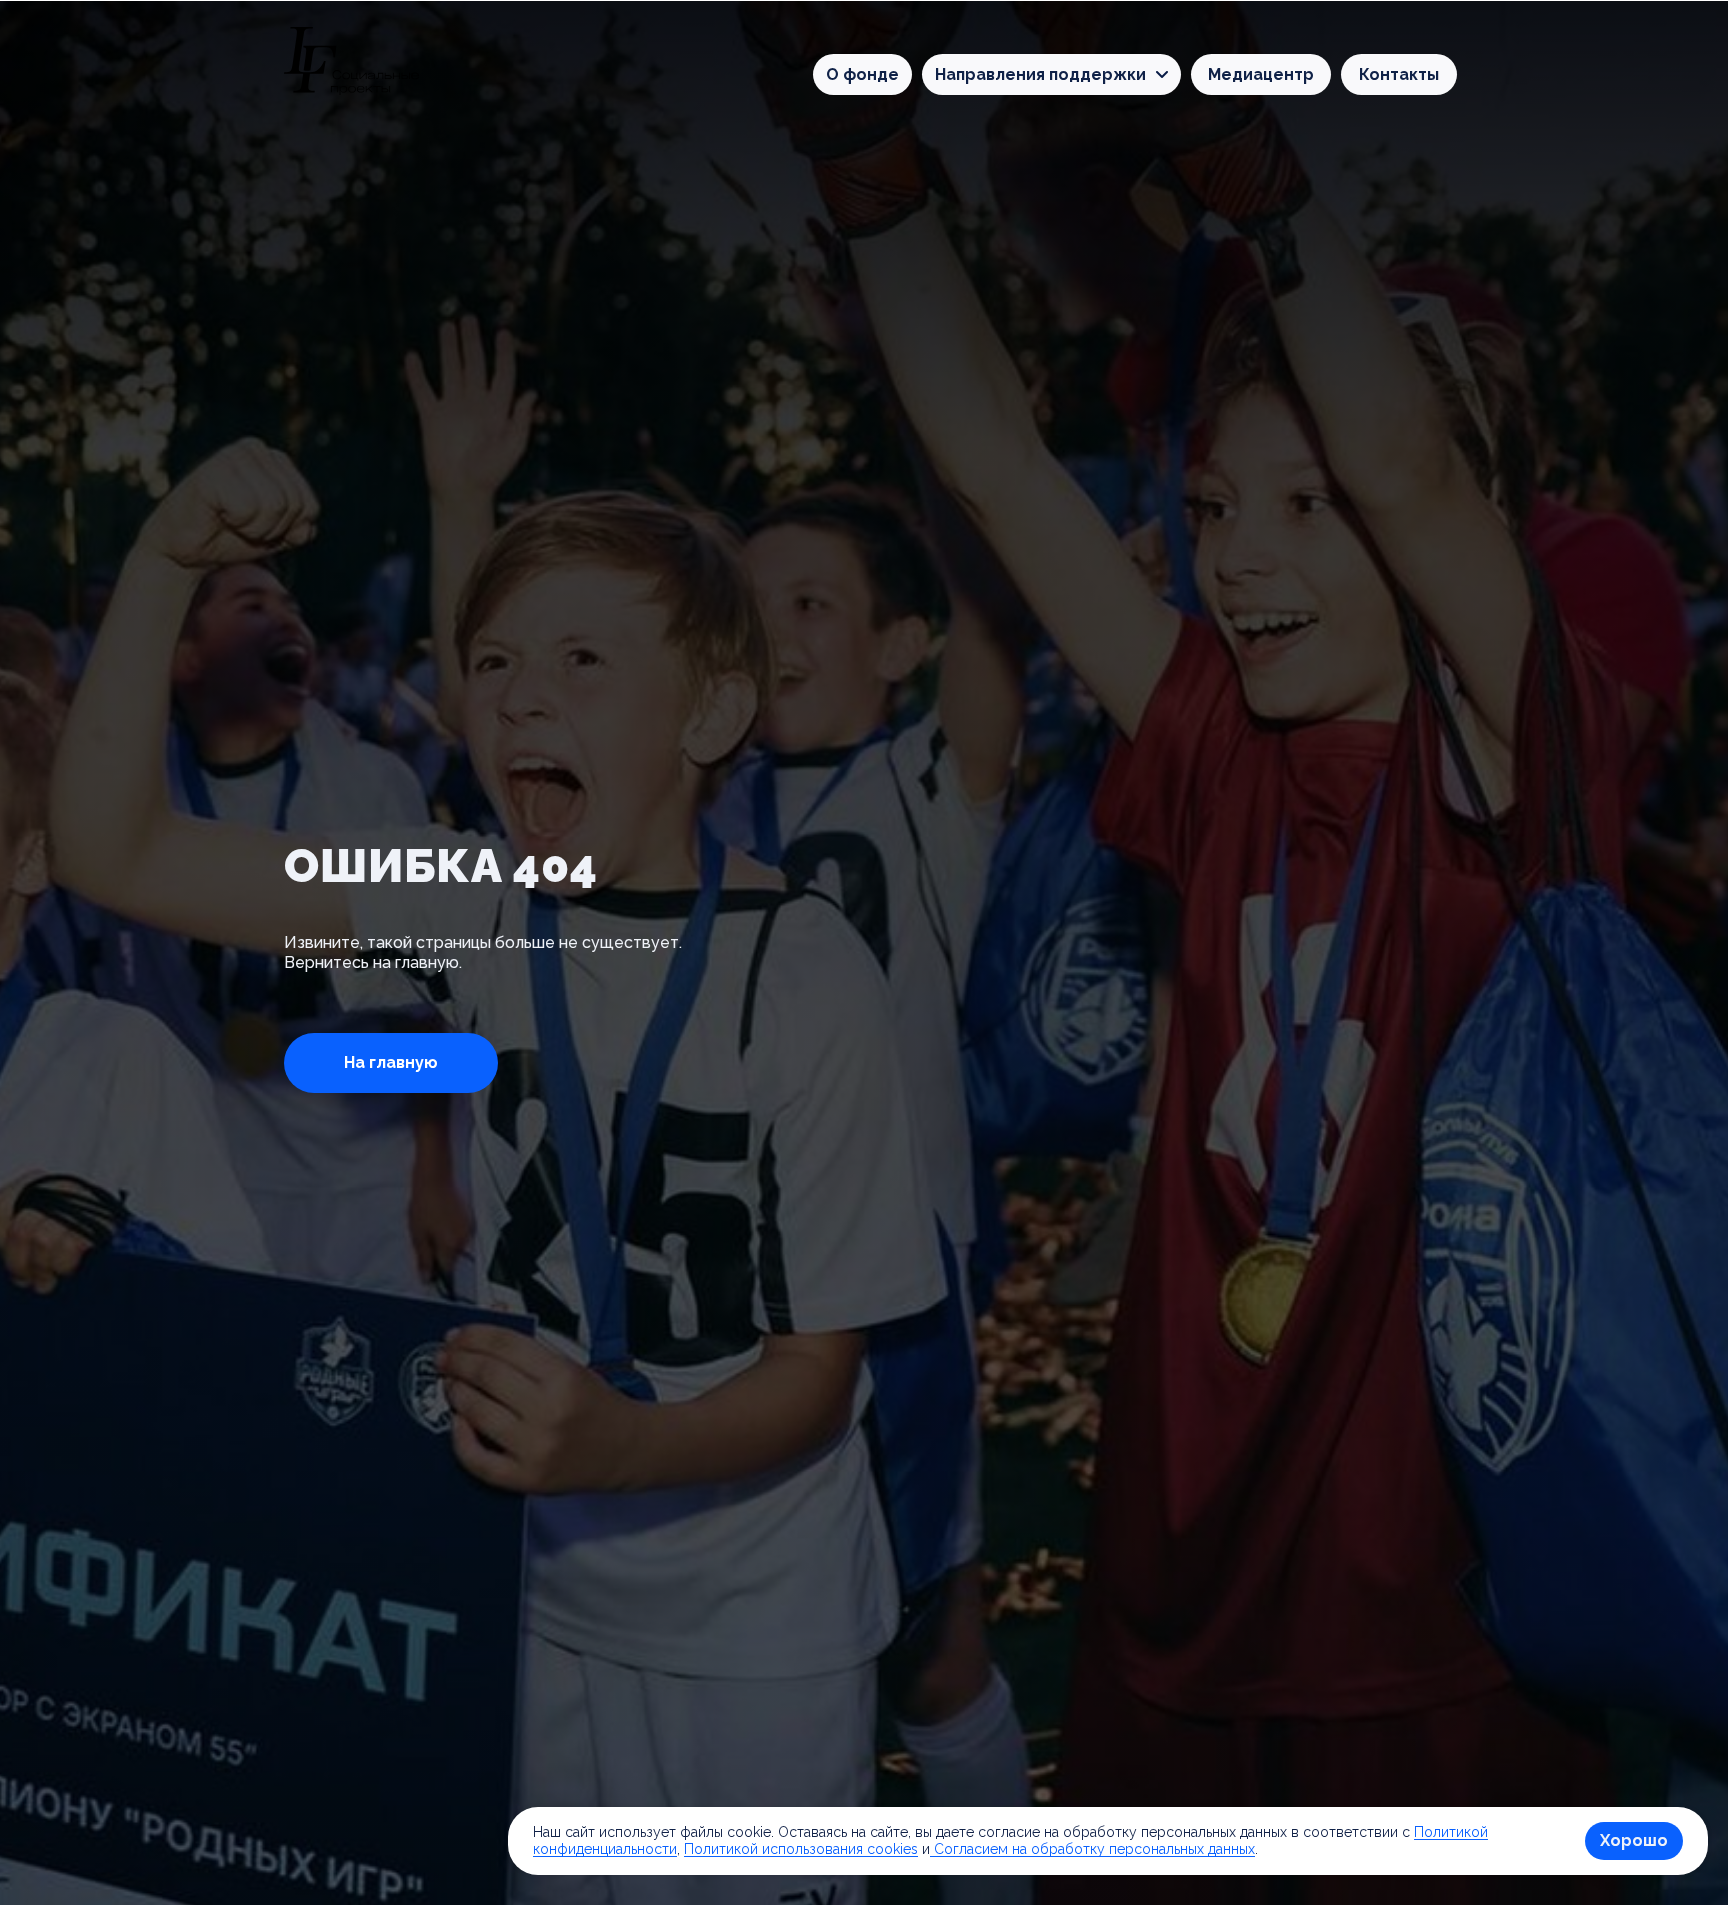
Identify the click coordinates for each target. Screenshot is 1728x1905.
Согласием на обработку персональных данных (1092, 1849)
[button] (1051, 74)
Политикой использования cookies (801, 1849)
